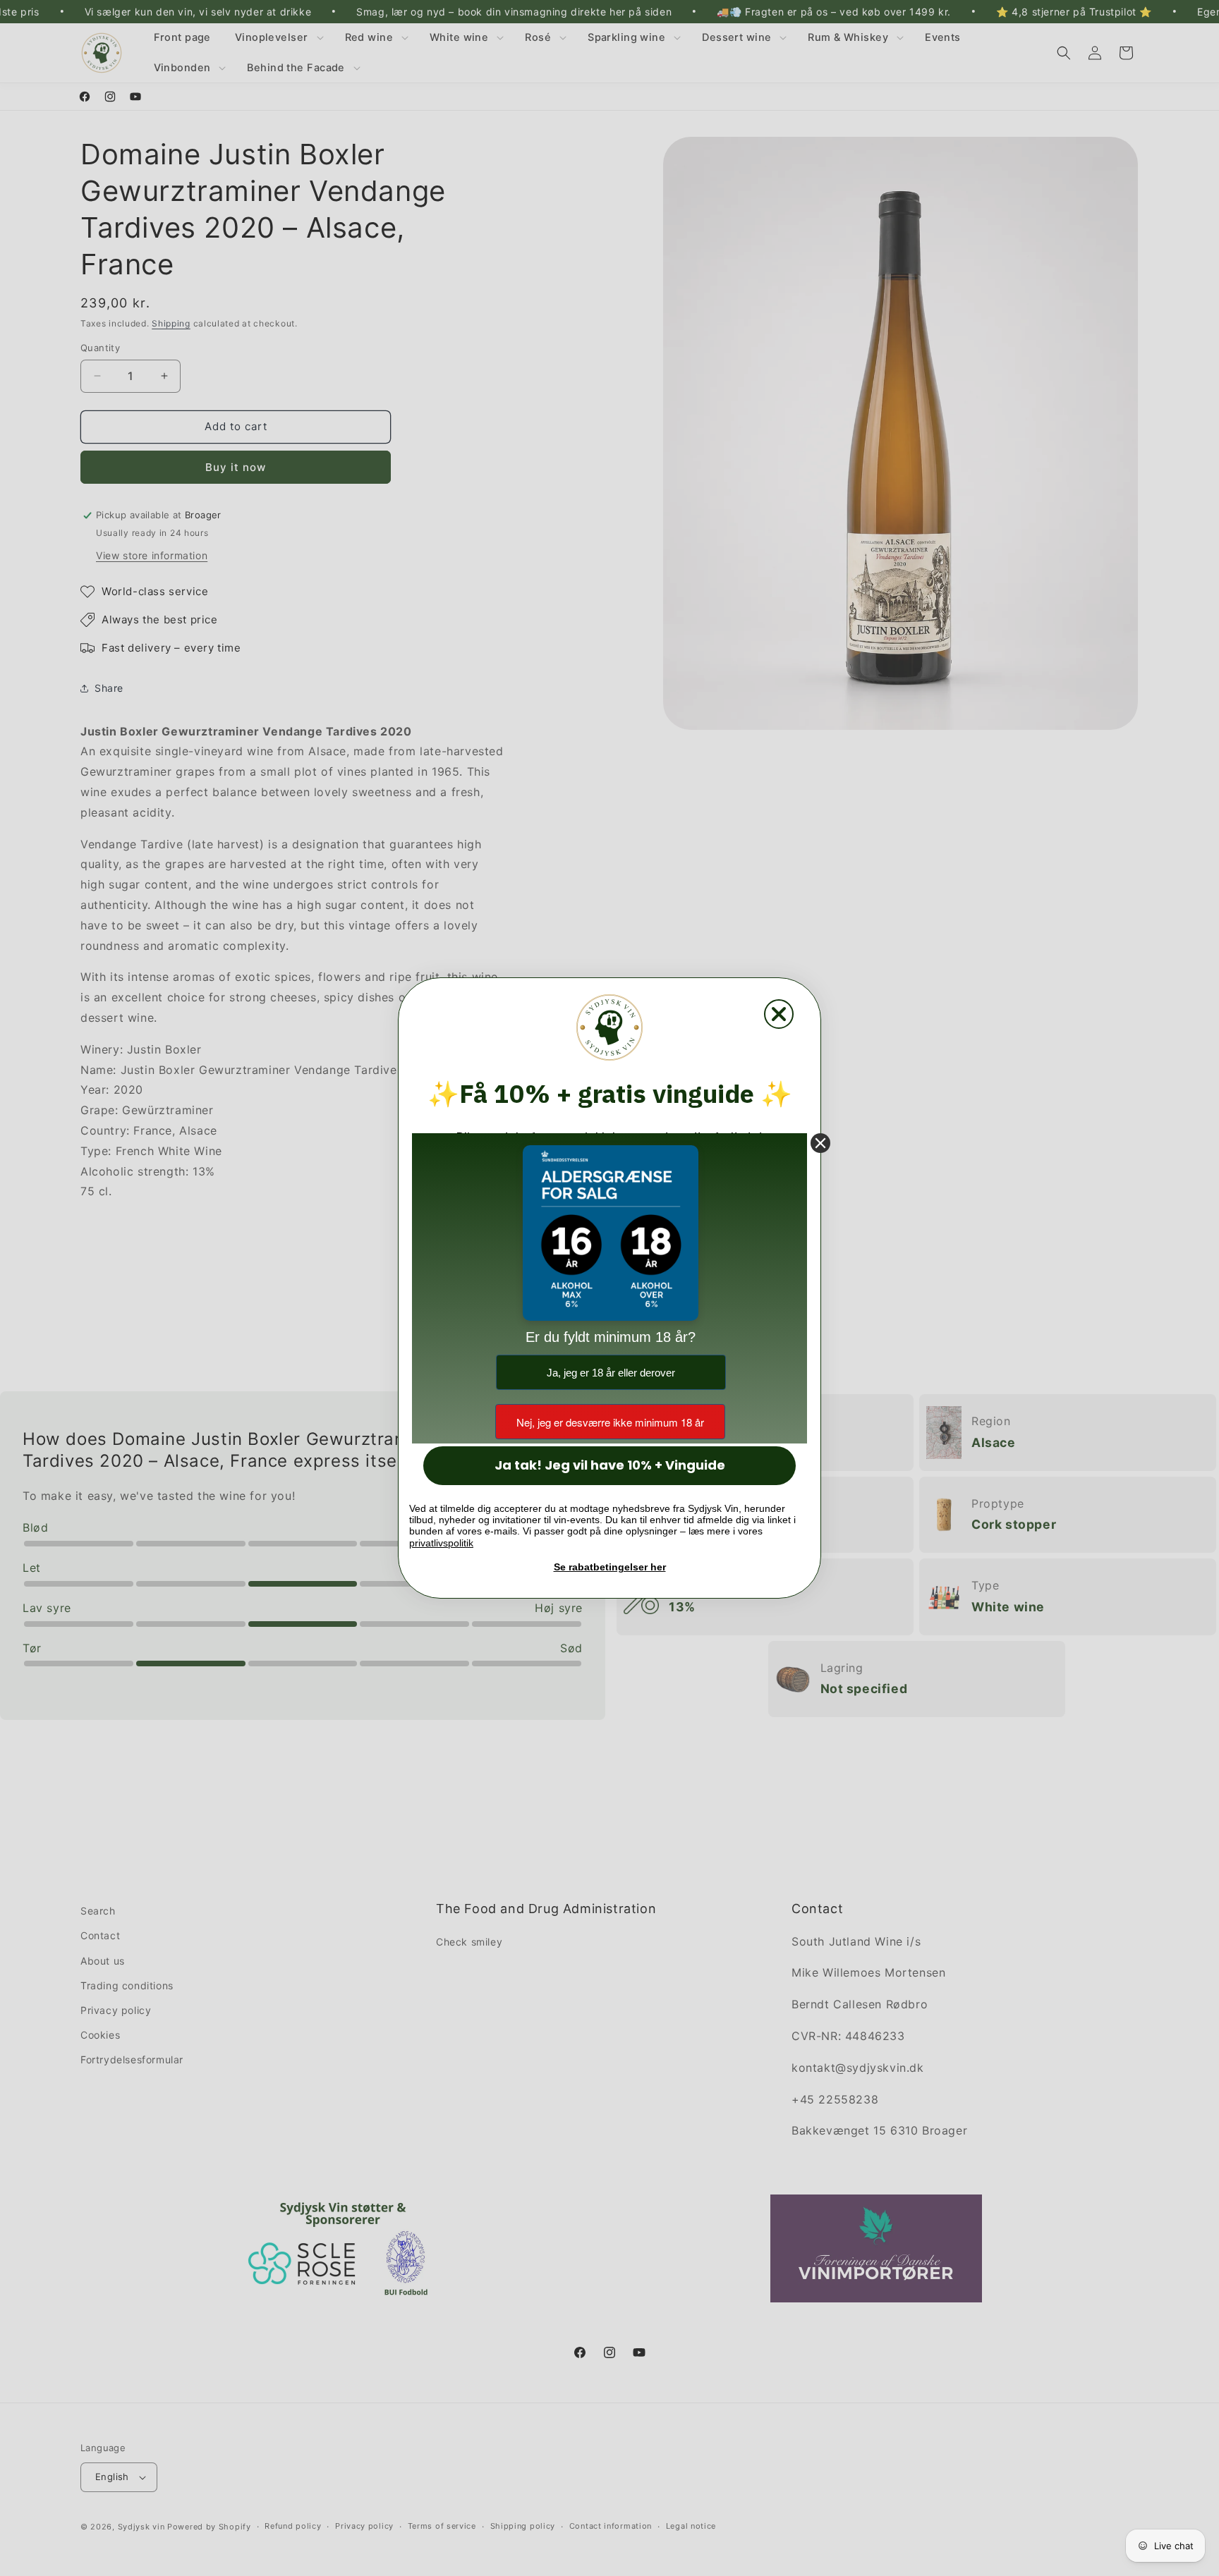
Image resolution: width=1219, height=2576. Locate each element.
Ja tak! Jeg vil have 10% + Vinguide (610, 1465)
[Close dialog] (779, 1014)
